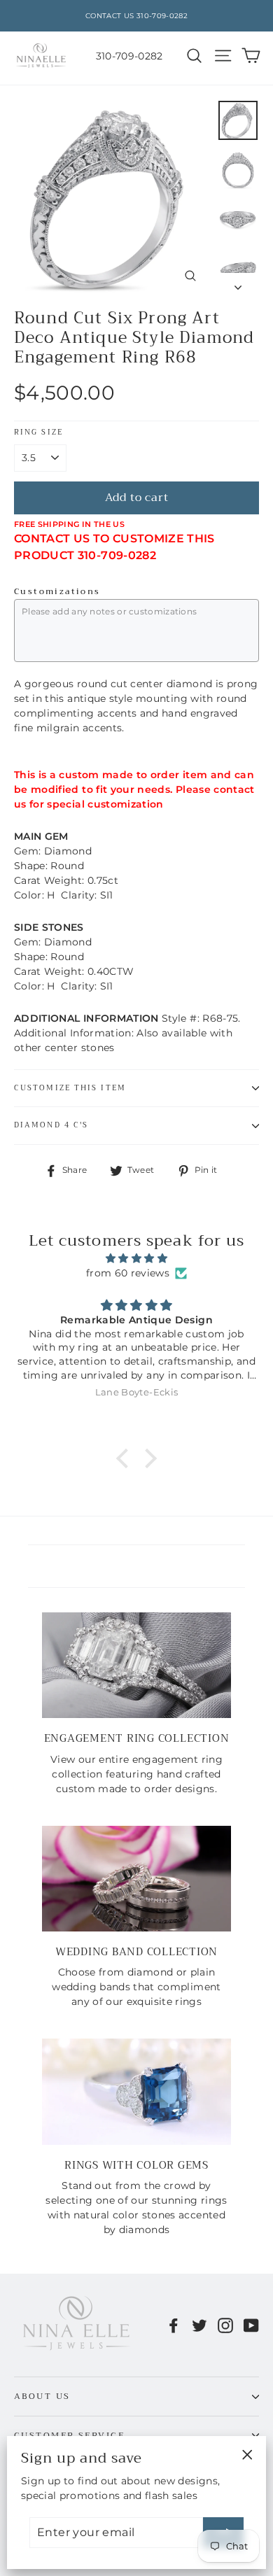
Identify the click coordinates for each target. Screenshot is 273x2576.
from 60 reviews (128, 1273)
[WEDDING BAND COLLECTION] (136, 1879)
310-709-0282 (129, 56)
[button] (126, 1458)
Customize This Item (70, 1088)
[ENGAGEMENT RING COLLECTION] (136, 1666)
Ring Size (38, 433)
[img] (136, 1258)
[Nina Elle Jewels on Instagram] (225, 2325)
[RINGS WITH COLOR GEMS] (136, 2092)
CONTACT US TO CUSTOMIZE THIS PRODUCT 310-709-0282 (114, 547)
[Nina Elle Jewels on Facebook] (174, 2325)
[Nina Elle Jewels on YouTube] (251, 2325)
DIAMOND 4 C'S (51, 1125)
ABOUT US (42, 2396)
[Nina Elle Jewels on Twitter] (199, 2325)
